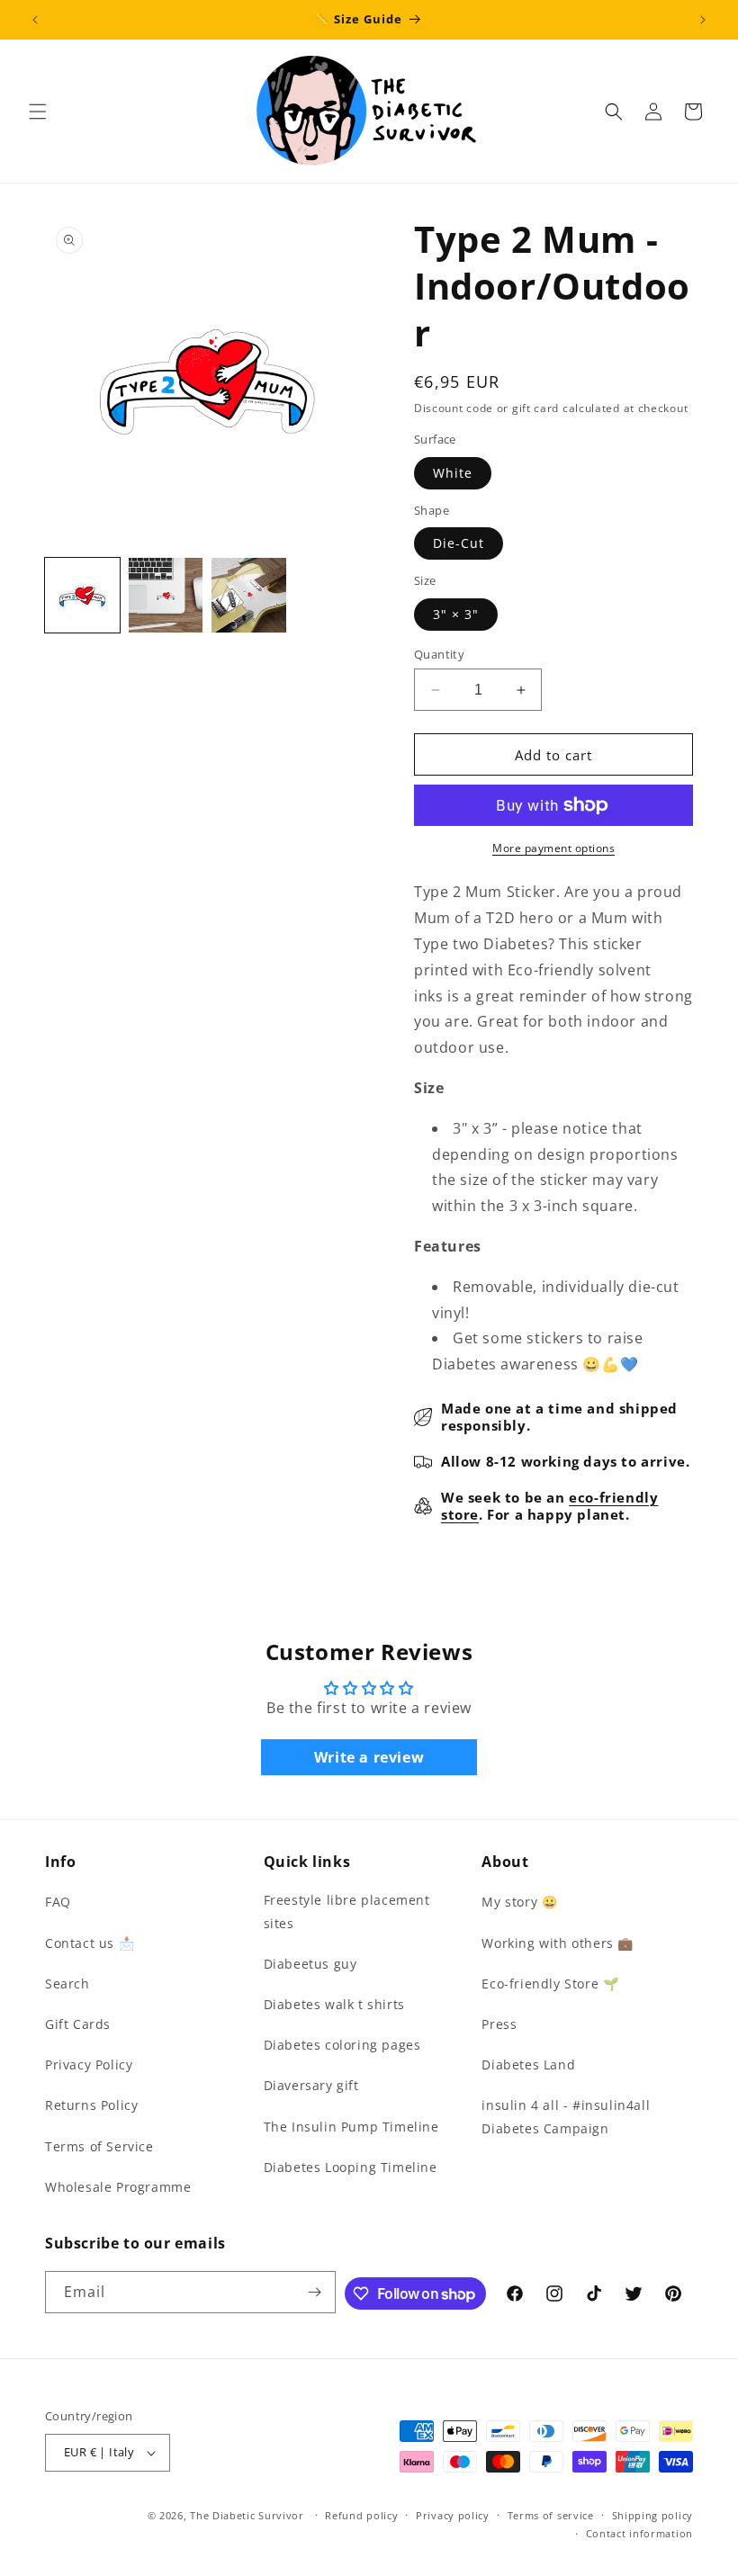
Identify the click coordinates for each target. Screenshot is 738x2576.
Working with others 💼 (558, 1943)
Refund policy (361, 2515)
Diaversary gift (311, 2085)
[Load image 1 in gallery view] (82, 595)
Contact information (639, 2533)
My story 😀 (519, 1902)
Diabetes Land (528, 2064)
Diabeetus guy (310, 1964)
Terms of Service (99, 2146)
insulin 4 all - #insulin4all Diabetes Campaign (566, 2116)
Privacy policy (453, 2515)
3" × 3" (456, 614)
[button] (38, 112)
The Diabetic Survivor (247, 2515)
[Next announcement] (703, 20)
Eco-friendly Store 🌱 (550, 1984)
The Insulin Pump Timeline (351, 2127)
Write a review (369, 1757)
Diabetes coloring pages (342, 2045)
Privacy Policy (89, 2064)
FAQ (58, 1902)
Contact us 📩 (90, 1943)
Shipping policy (653, 2515)
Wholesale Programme (118, 2187)
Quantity (439, 654)
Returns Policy (91, 2105)
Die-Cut (459, 543)
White (453, 473)
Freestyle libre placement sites (347, 1911)
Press (499, 2024)
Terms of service (551, 2515)
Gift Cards (78, 2024)
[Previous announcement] (35, 20)
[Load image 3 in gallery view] (249, 595)
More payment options (553, 848)
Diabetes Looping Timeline (351, 2167)
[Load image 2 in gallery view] (166, 595)
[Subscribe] (315, 2292)
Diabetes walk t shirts (334, 2004)
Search (67, 1984)
